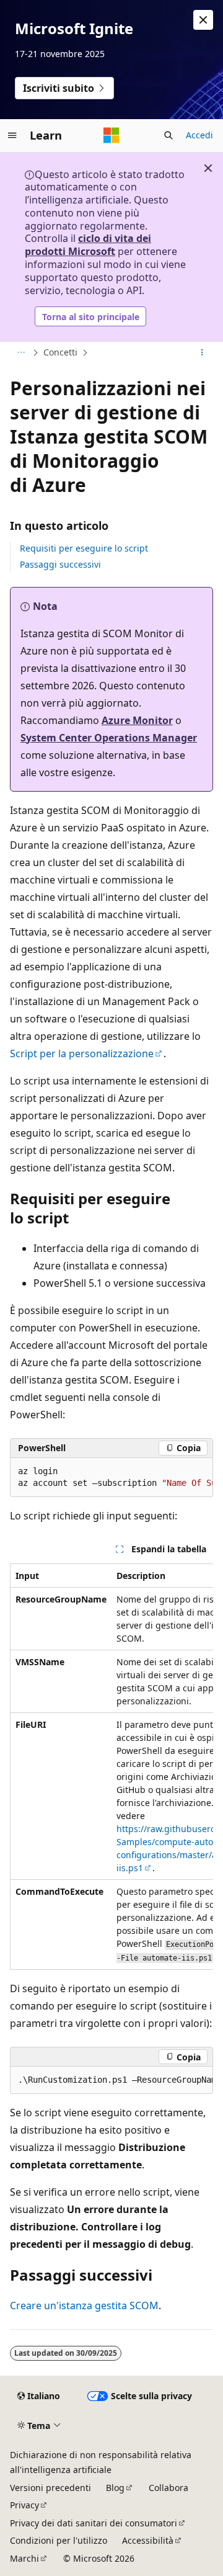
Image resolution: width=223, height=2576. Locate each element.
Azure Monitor (137, 720)
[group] (111, 1478)
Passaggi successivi (60, 564)
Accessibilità (148, 2540)
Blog (115, 2488)
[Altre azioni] (202, 353)
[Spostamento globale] (12, 135)
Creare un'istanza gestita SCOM (84, 2305)
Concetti (60, 352)
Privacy (24, 2505)
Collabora (168, 2488)
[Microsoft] (111, 135)
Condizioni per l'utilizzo (59, 2540)
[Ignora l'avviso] (203, 20)
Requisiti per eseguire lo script (84, 548)
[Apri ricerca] (168, 135)
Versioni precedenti (50, 2488)
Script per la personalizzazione (82, 1053)
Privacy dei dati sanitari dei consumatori (94, 2523)
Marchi (24, 2558)
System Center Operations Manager (109, 738)
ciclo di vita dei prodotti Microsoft (88, 245)
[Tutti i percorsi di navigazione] (21, 353)
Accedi (199, 135)
